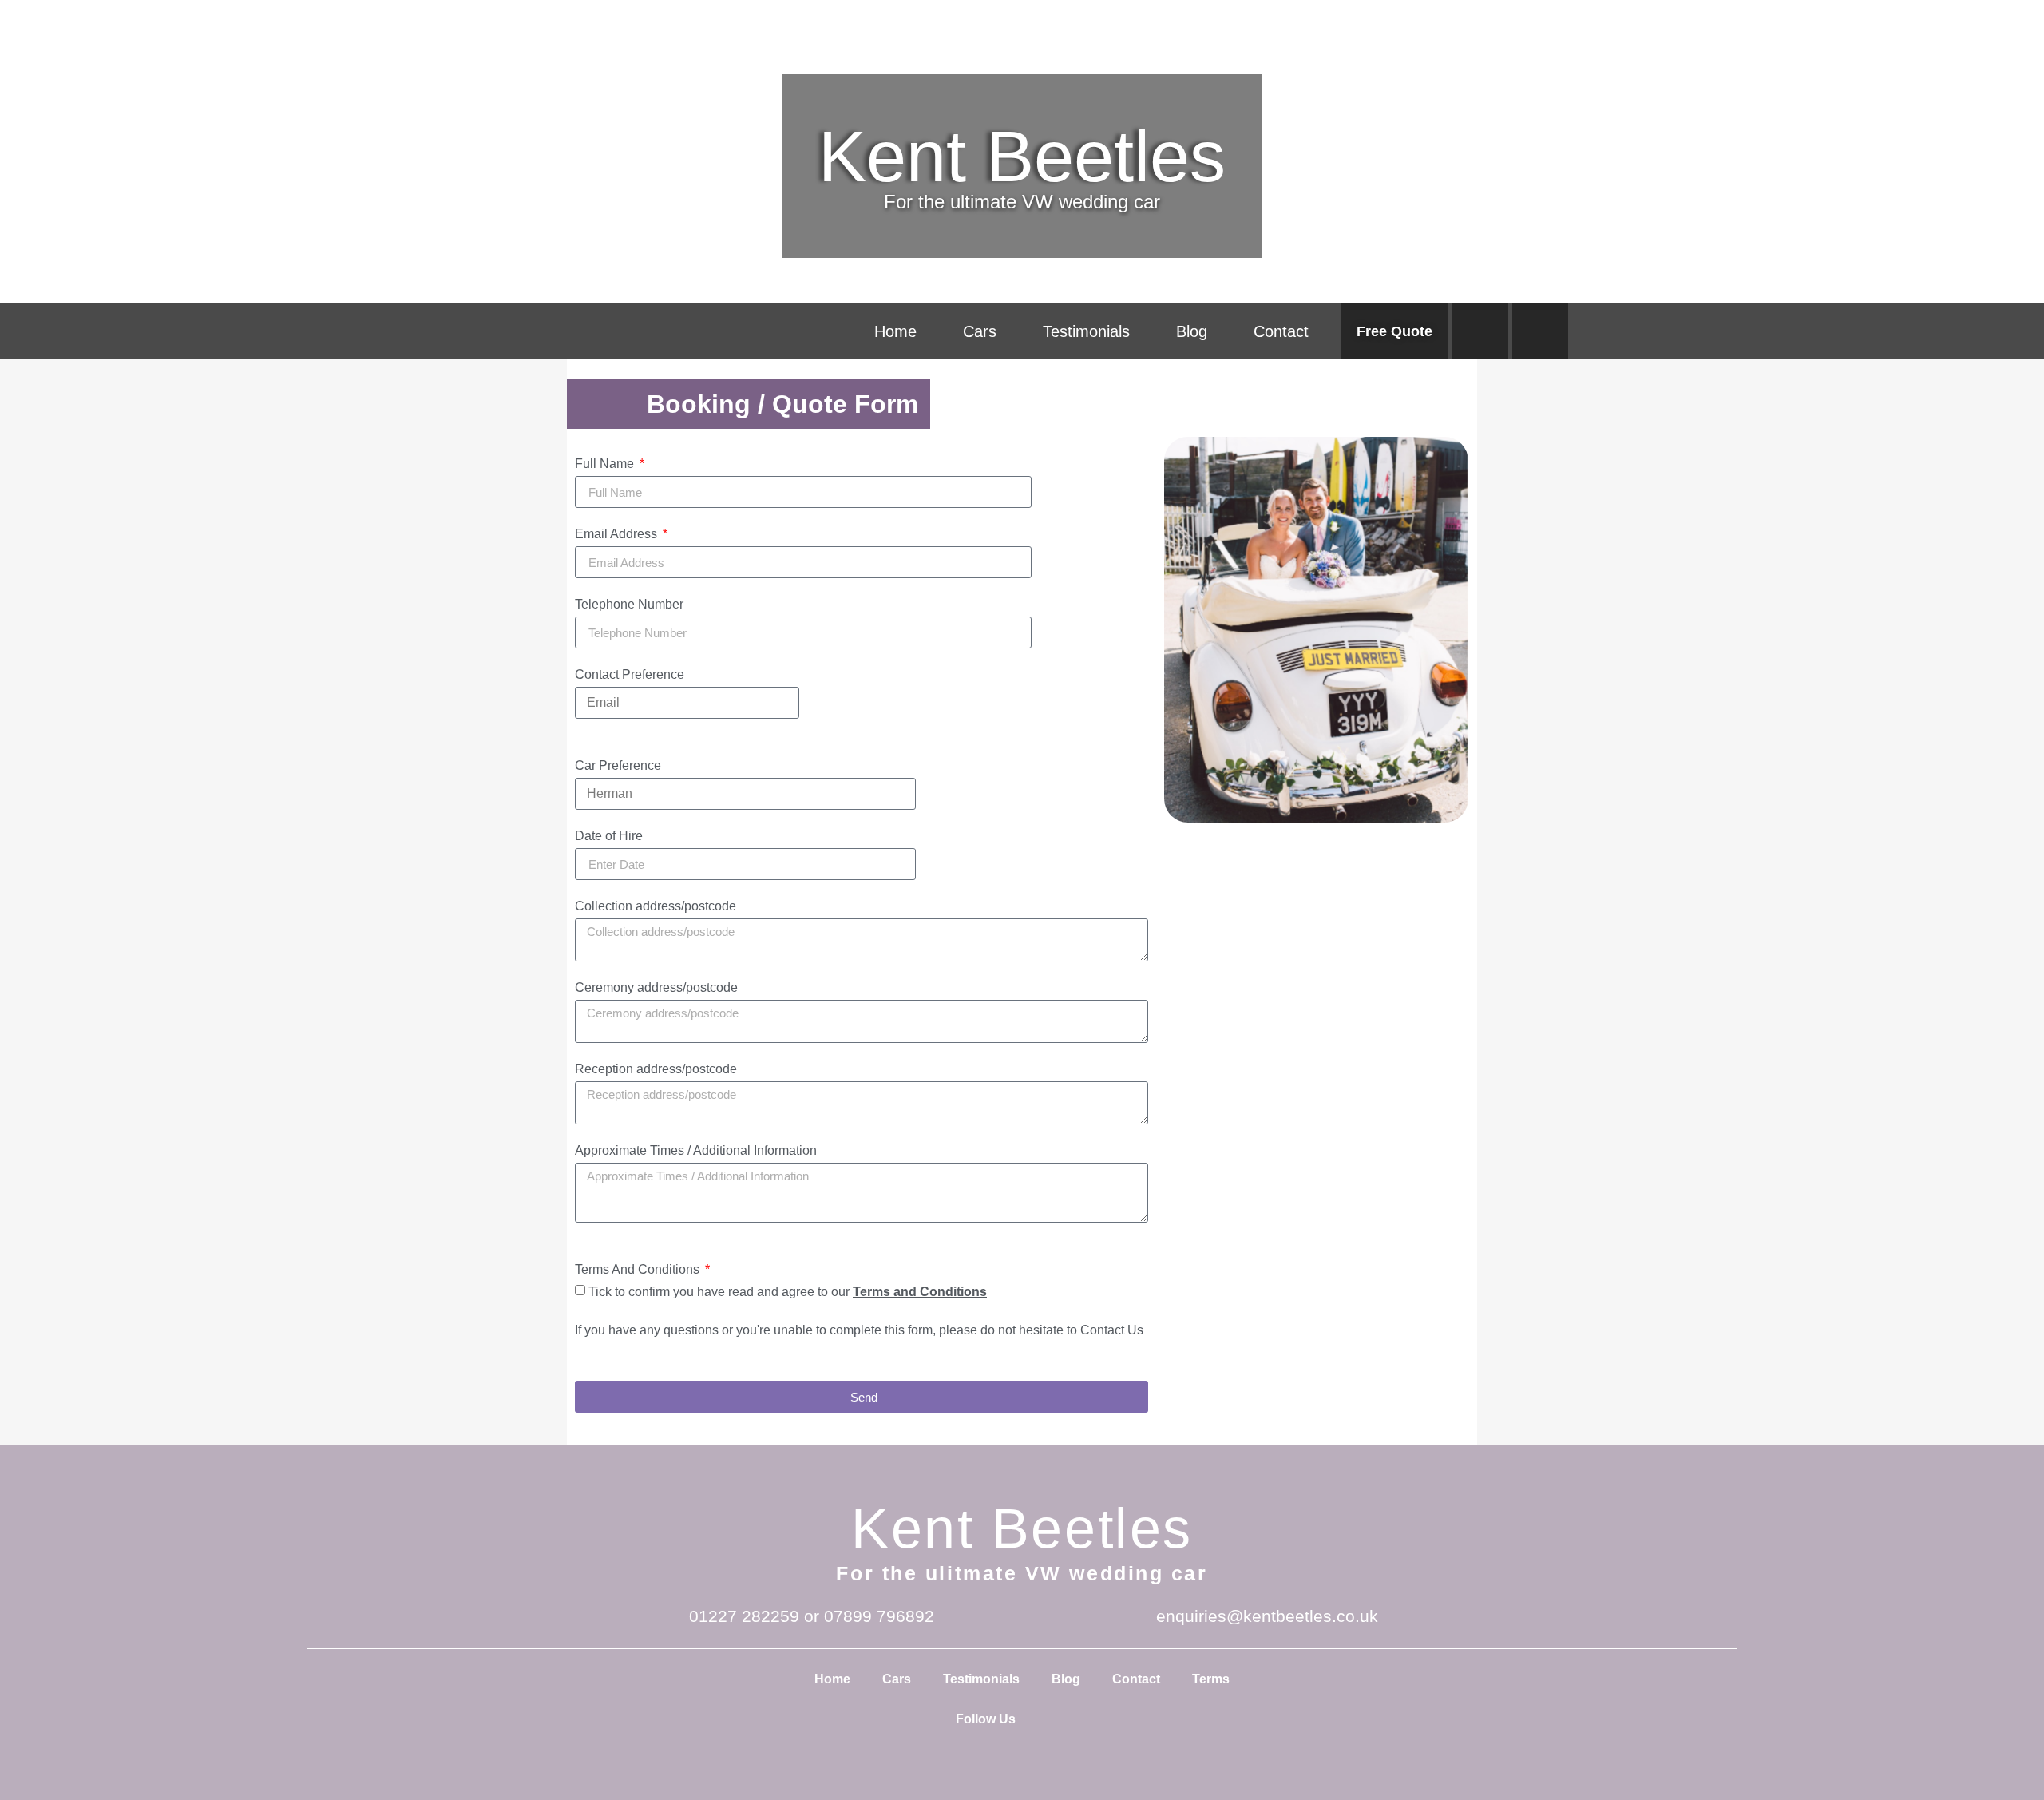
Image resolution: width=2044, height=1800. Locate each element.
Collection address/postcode (656, 906)
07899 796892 (879, 1616)
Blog (1192, 331)
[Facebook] (1480, 331)
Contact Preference (630, 675)
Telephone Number (629, 605)
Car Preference (618, 766)
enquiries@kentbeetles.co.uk (1267, 1616)
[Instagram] (1540, 331)
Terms (1211, 1679)
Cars (980, 331)
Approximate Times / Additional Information (696, 1151)
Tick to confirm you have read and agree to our (788, 1292)
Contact (1281, 331)
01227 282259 (744, 1616)
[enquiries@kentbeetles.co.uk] (1133, 1616)
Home (895, 331)
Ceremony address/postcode (656, 988)
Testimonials (1086, 331)
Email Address (618, 534)
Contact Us (1112, 1330)
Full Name (606, 464)
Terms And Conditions (639, 1270)
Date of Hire (609, 836)
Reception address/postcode (656, 1069)
